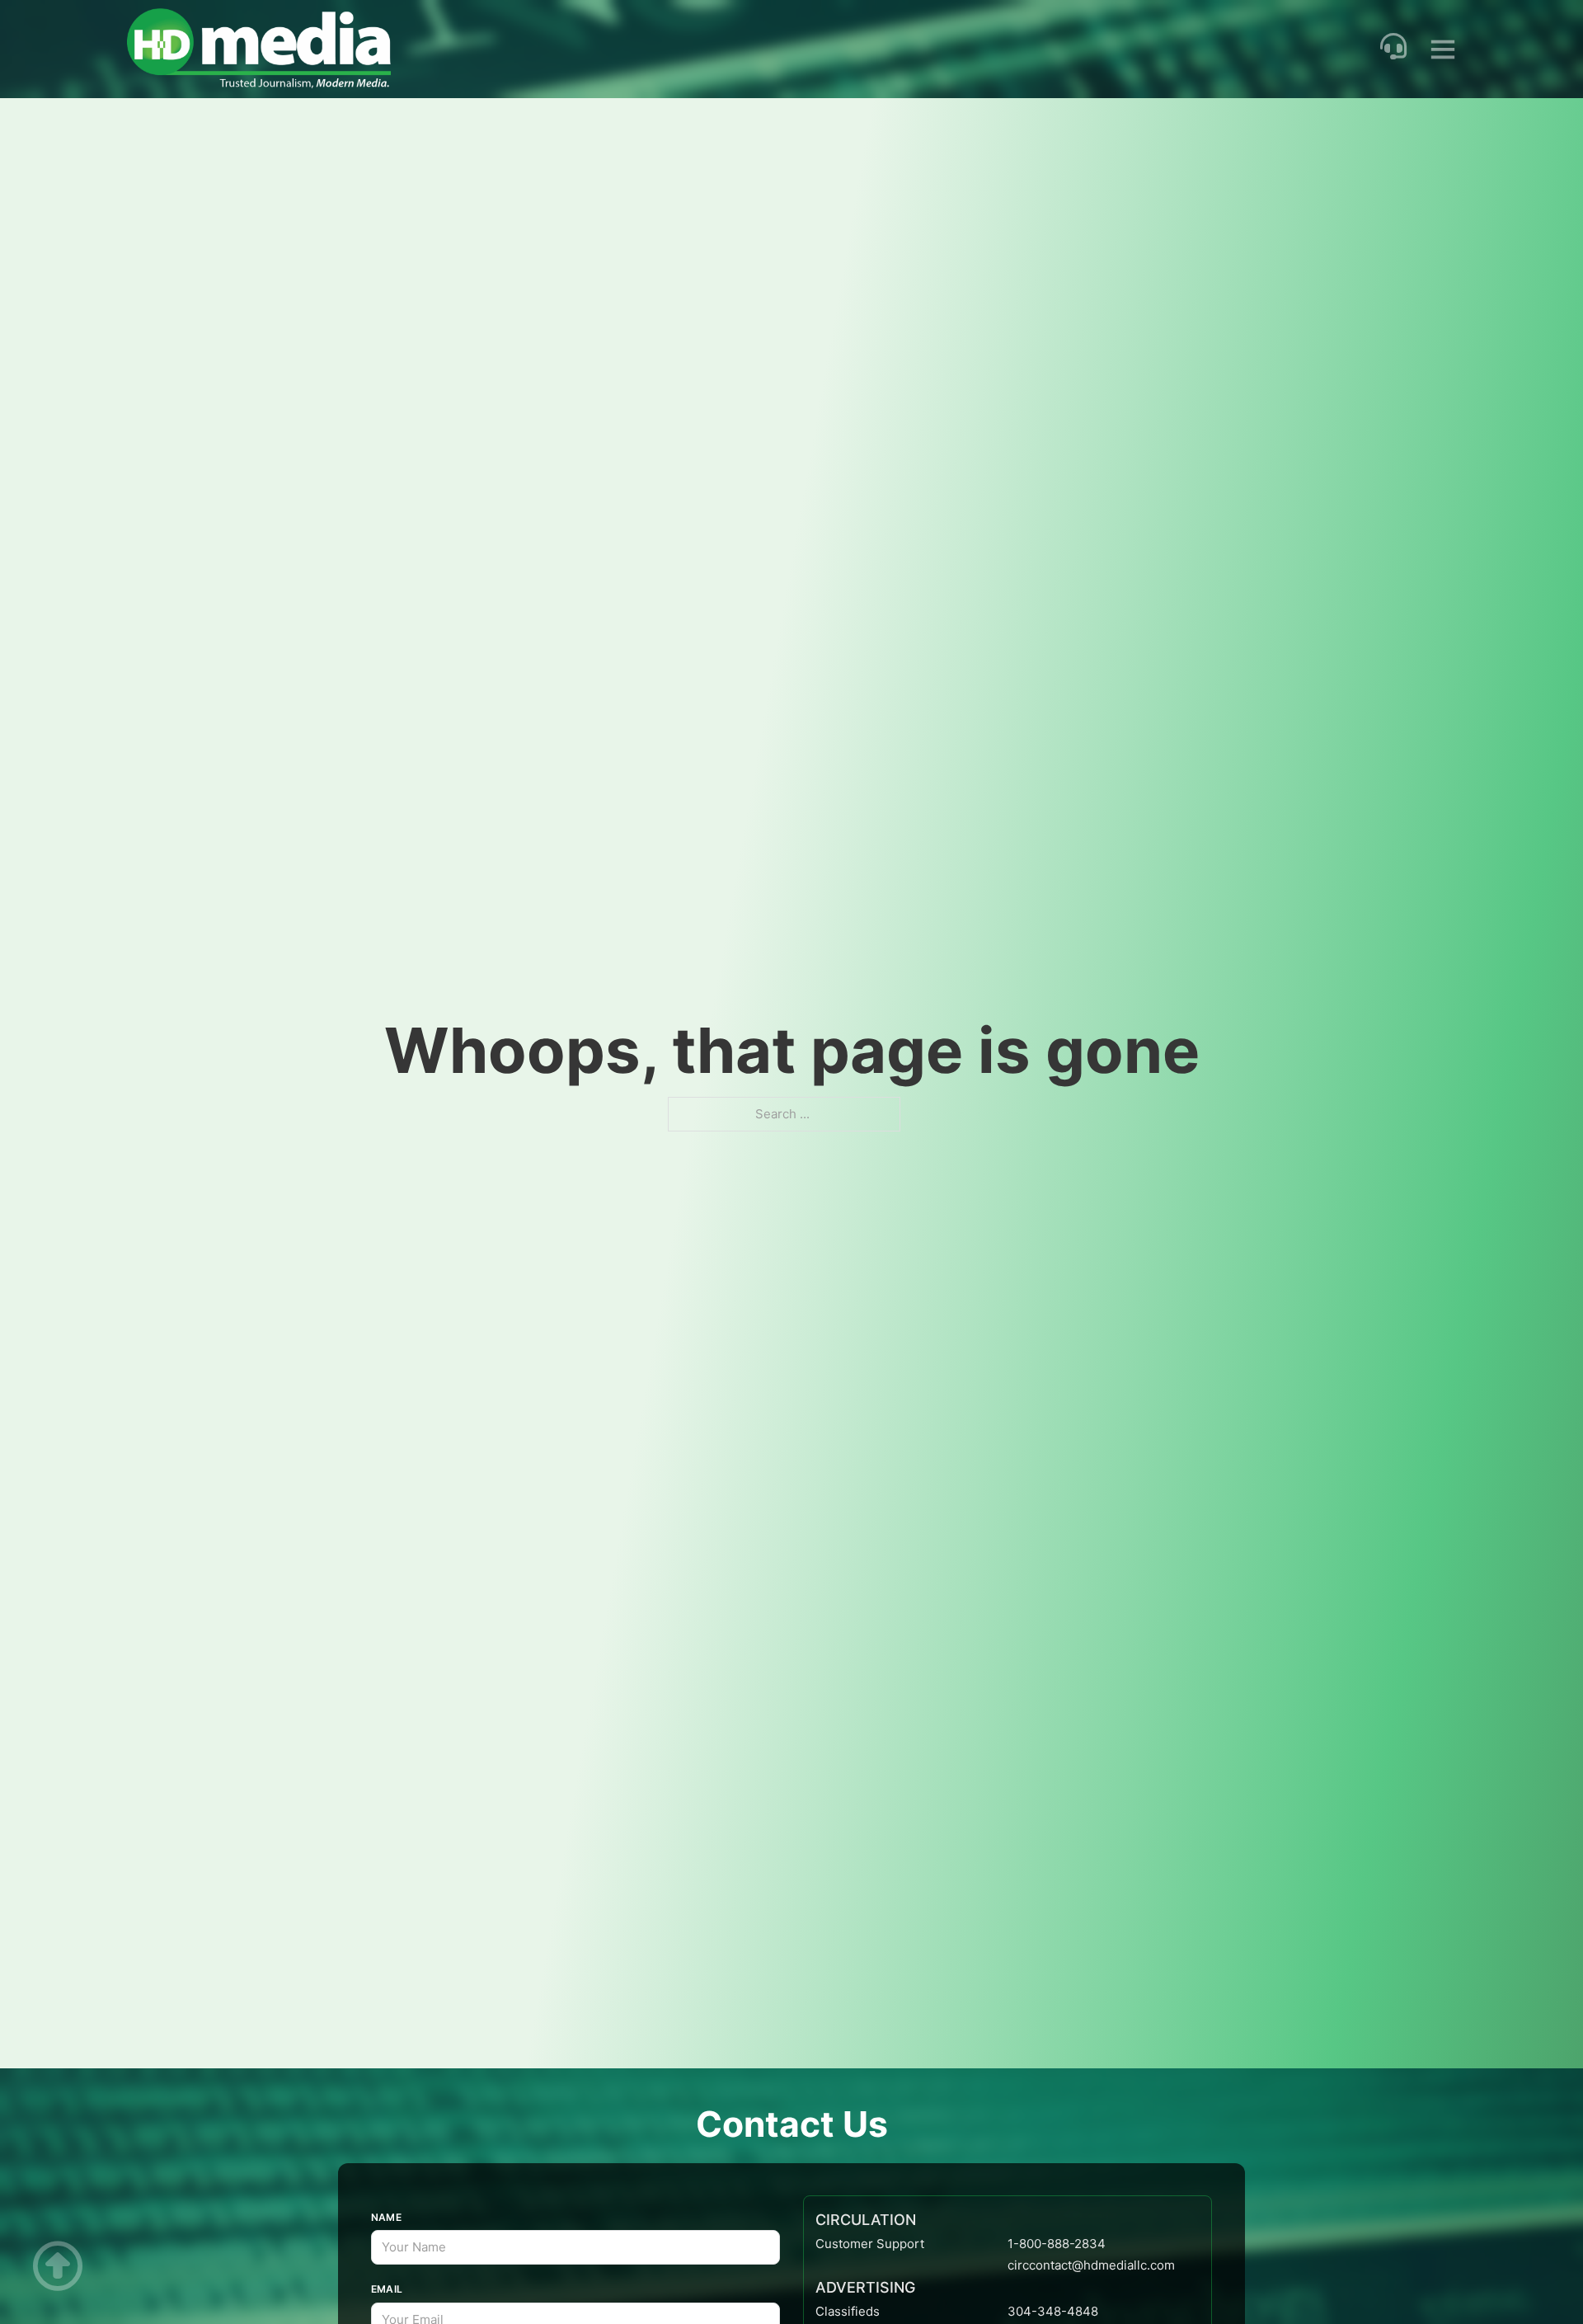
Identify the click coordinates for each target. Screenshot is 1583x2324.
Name (387, 2217)
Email (387, 2289)
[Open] (1443, 49)
